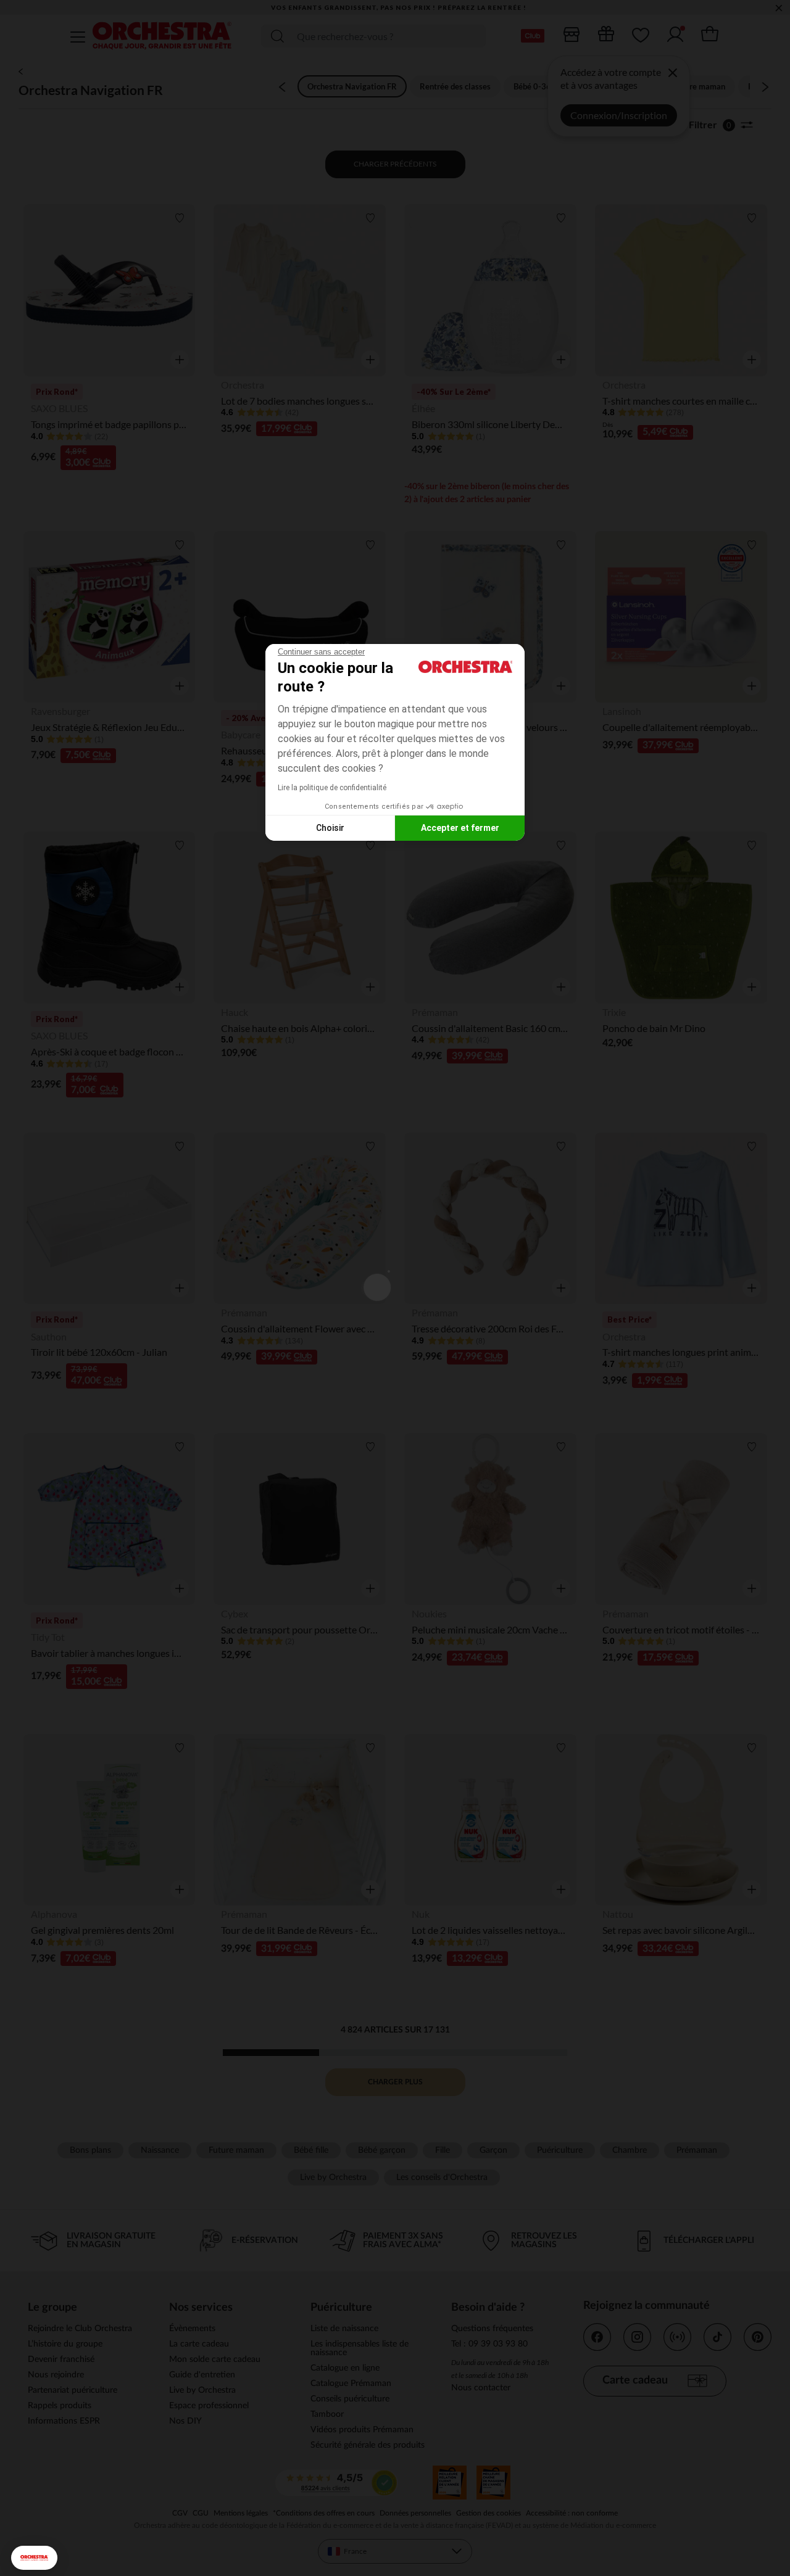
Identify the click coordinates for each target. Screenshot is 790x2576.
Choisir (330, 828)
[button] (34, 2558)
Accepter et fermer (460, 828)
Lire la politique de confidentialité (332, 788)
